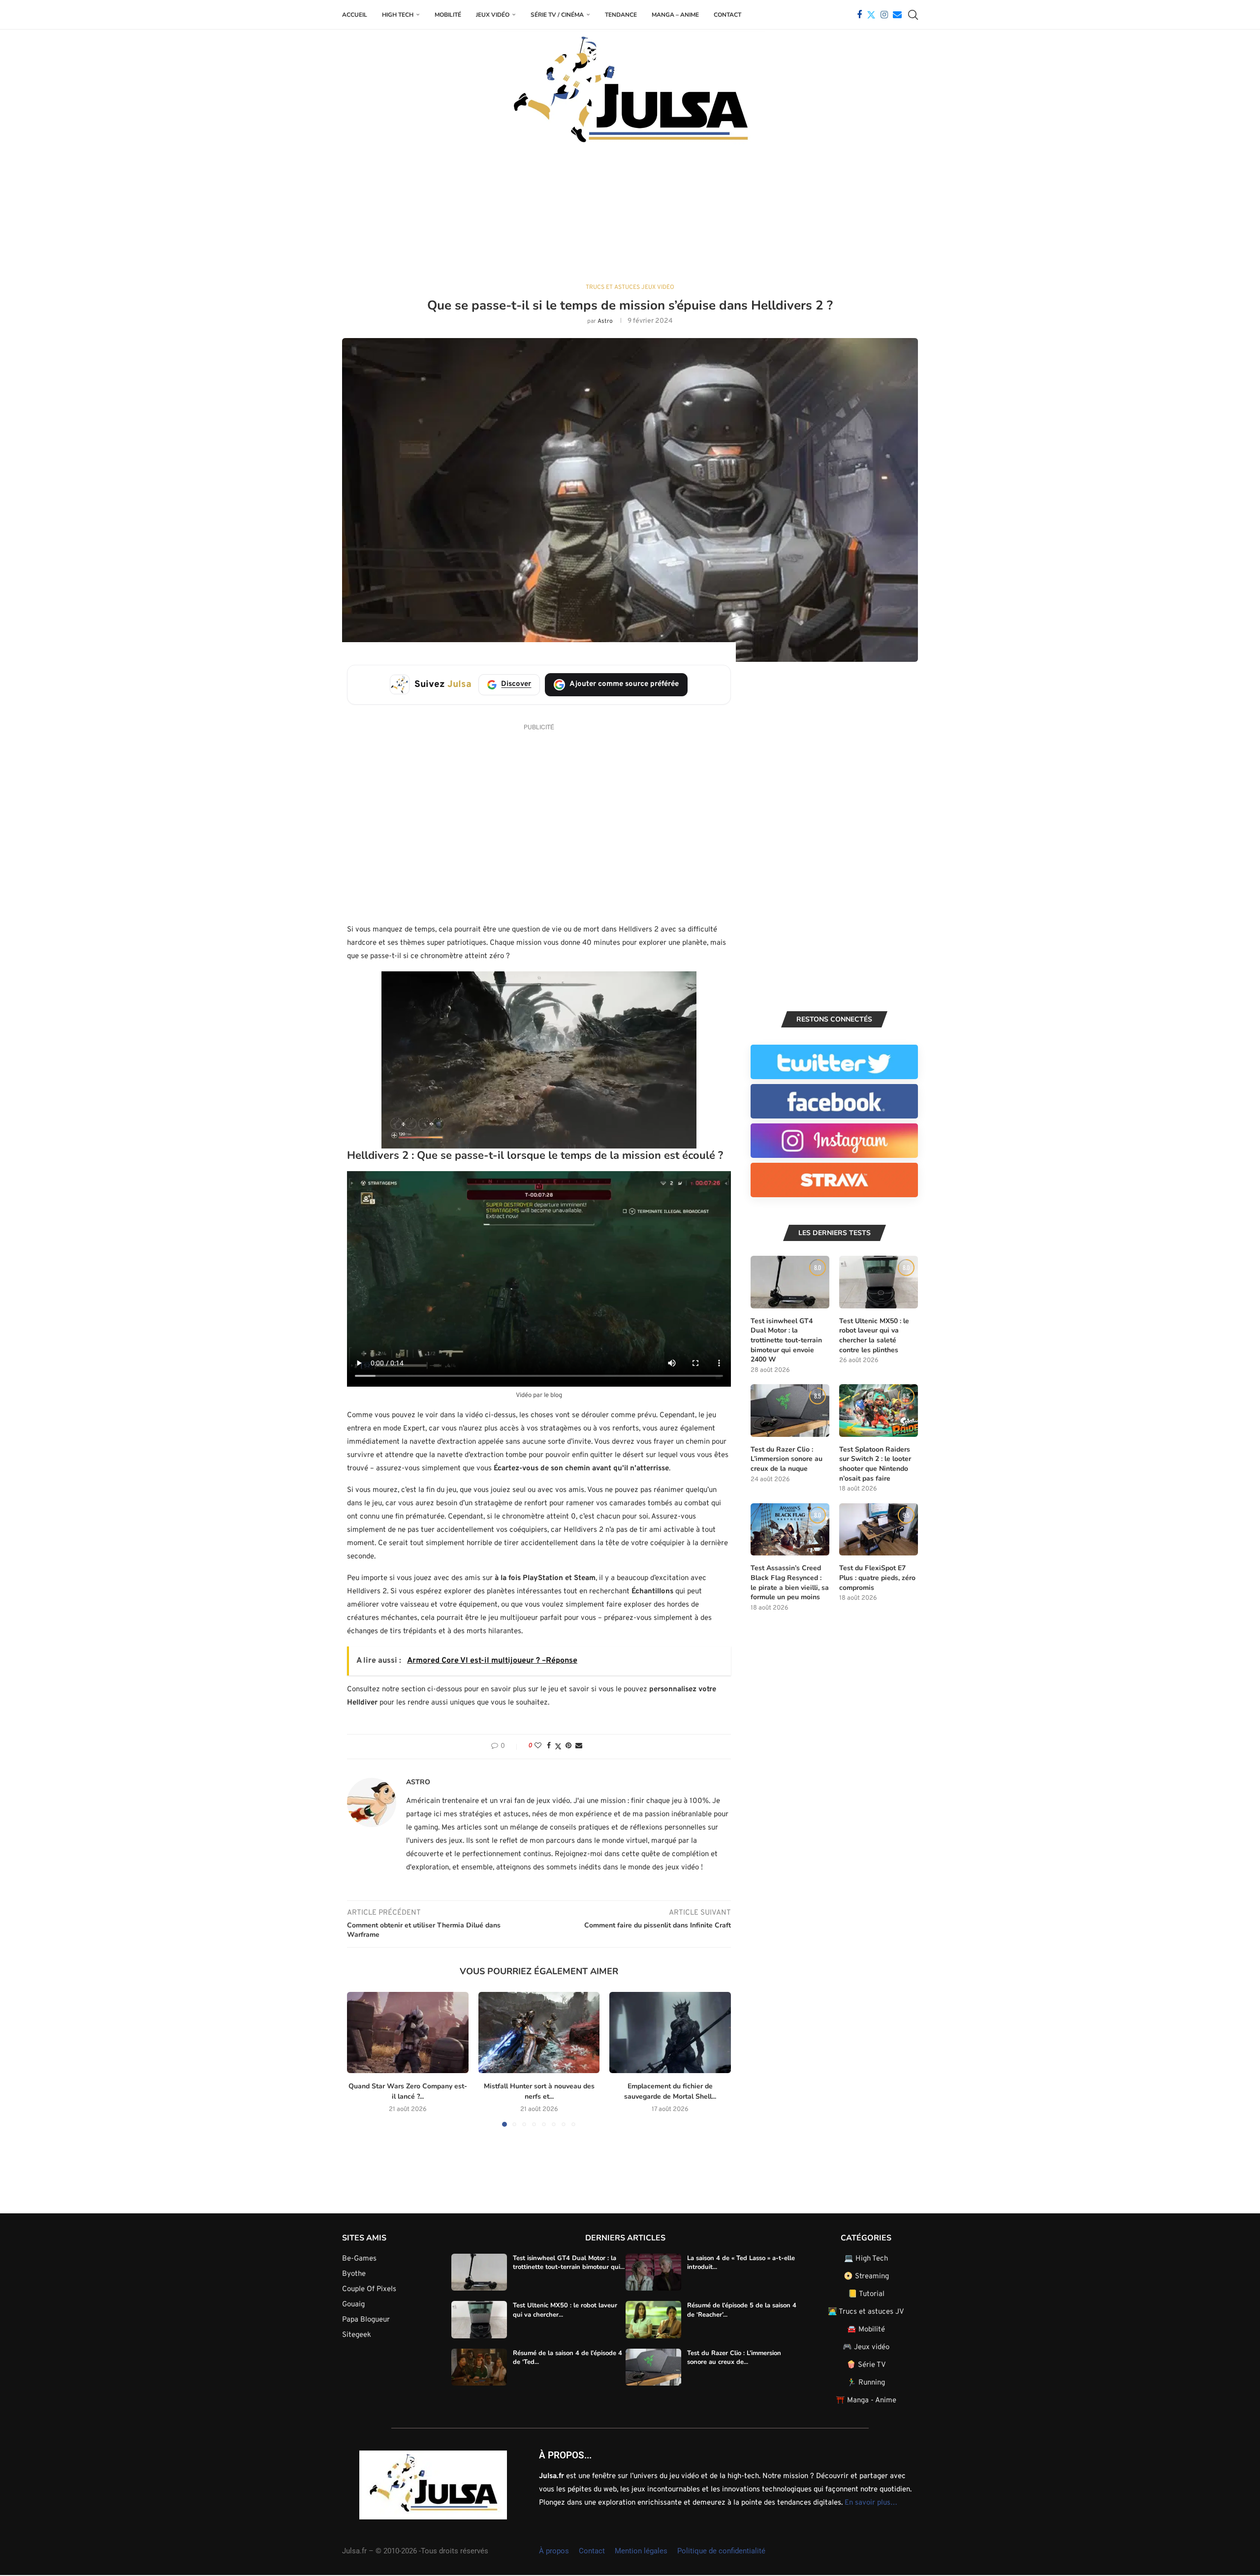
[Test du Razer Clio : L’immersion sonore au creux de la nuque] (790, 1411)
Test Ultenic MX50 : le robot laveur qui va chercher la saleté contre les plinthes (874, 1335)
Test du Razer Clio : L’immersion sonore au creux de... (734, 2358)
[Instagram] (884, 15)
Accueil (355, 15)
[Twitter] (871, 15)
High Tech (398, 15)
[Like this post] (538, 1746)
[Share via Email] (579, 1746)
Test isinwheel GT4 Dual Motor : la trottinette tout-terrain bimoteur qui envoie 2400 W (786, 1340)
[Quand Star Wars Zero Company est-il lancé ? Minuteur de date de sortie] (408, 2032)
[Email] (897, 15)
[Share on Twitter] (558, 1747)
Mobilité (448, 15)
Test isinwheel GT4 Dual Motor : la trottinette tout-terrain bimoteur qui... (569, 2263)
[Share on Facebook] (549, 1746)
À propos (554, 2551)
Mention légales (641, 2551)
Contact (727, 15)
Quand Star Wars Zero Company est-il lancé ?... (408, 2092)
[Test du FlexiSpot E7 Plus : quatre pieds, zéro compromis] (879, 1530)
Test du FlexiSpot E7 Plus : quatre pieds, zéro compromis (877, 1578)
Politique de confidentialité (721, 2551)
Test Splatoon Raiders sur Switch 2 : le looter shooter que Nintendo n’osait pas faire (875, 1464)
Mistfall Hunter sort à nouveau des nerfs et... (539, 2092)
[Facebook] (859, 15)
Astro (605, 321)
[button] (360, 2059)
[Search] (913, 15)
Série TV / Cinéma (557, 15)
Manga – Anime (675, 15)
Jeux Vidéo (493, 15)
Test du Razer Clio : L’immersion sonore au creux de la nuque (787, 1459)
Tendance (621, 15)
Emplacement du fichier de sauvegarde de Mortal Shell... (670, 2092)
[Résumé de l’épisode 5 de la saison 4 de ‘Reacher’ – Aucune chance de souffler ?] (653, 2320)
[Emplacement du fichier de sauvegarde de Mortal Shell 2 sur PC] (670, 2032)
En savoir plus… (871, 2503)
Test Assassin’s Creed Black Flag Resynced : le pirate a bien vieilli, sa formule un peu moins (790, 1583)
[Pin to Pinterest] (568, 1746)
